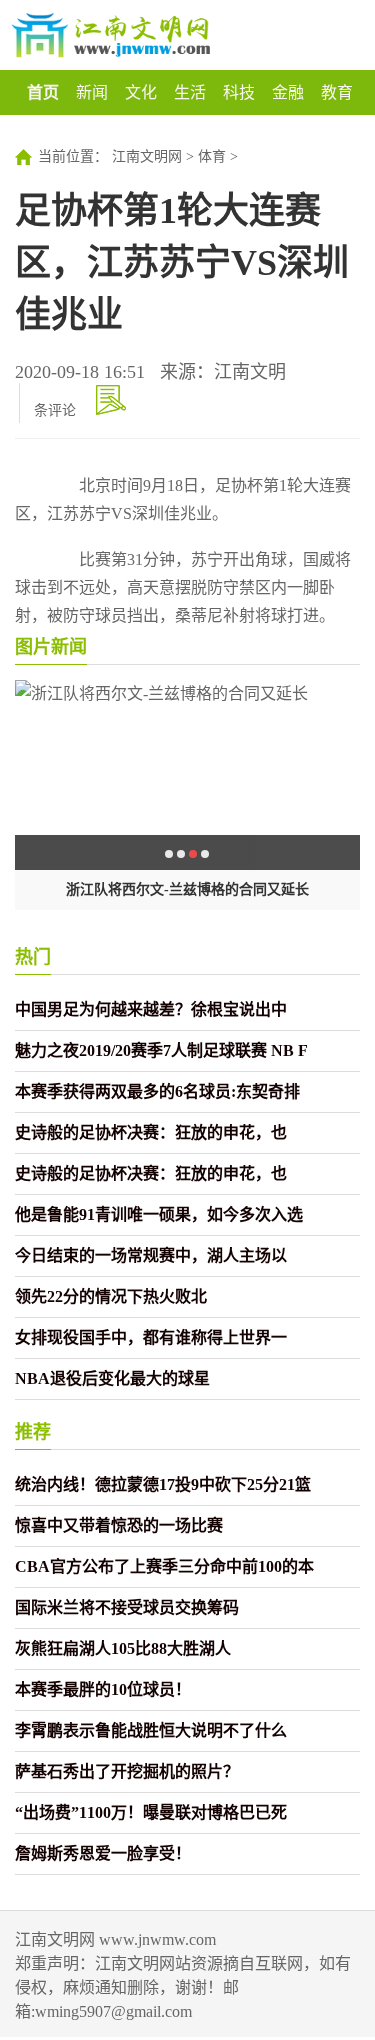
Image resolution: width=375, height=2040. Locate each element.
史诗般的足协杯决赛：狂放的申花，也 (151, 1132)
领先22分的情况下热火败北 (111, 1296)
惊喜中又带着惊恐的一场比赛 (119, 1525)
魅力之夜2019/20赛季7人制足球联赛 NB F (161, 1050)
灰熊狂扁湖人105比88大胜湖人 (123, 1648)
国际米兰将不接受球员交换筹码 (127, 1607)
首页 (43, 92)
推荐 (33, 1432)
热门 (33, 957)
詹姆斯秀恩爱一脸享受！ (103, 1853)
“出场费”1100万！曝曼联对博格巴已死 (151, 1812)
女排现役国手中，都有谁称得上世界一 (151, 1337)
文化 (141, 92)
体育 (212, 156)
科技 (239, 92)
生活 (190, 92)
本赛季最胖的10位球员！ (103, 1689)
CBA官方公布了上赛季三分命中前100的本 (164, 1566)
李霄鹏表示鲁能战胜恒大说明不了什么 (151, 1730)
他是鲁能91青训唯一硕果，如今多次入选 (159, 1214)
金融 (288, 92)
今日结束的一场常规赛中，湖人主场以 (151, 1255)
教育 (337, 92)
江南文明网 (147, 156)
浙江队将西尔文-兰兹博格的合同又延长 (187, 889)
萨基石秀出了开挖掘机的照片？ (127, 1771)
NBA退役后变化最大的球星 (112, 1378)
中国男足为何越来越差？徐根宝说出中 (151, 1009)
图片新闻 (51, 647)
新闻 (92, 92)
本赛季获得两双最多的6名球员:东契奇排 (157, 1091)
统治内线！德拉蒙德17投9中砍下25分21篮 (163, 1484)
